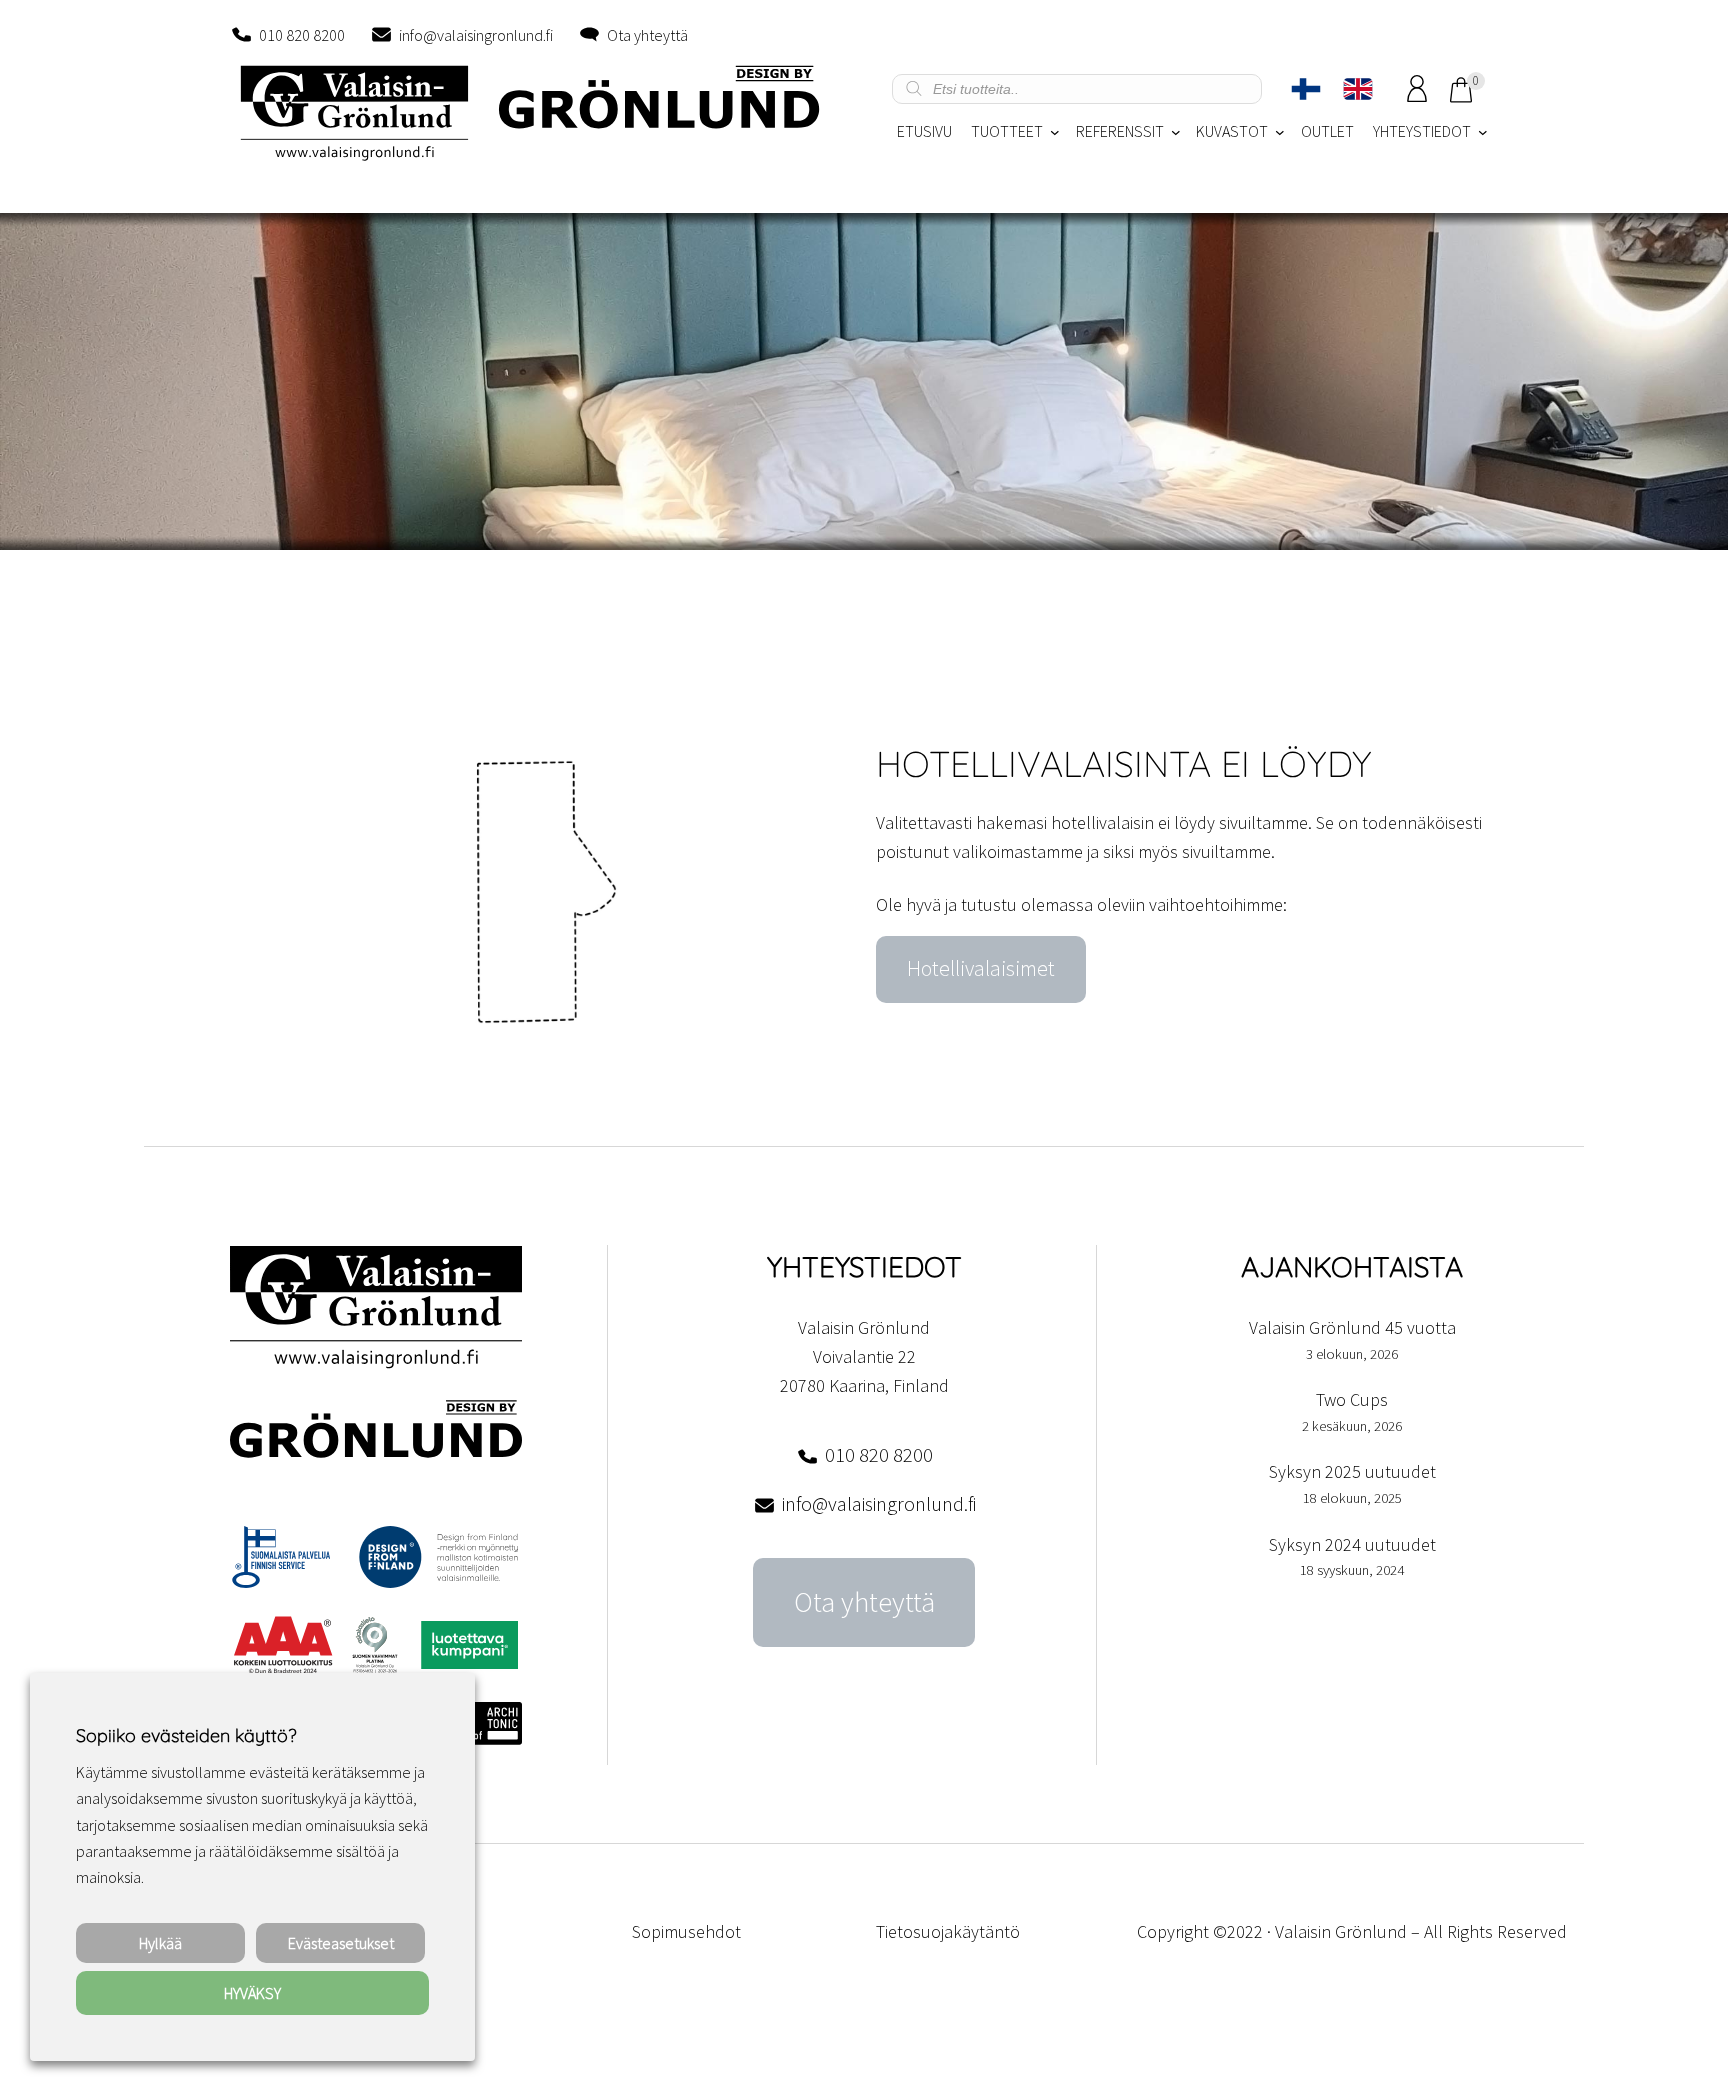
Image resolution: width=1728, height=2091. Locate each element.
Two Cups (1352, 1399)
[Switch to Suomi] (1306, 89)
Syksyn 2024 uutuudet (1352, 1544)
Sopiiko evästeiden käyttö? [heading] (186, 1735)
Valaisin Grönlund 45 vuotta (1352, 1327)
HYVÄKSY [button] (252, 1993)
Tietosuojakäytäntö (948, 1931)
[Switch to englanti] (1358, 89)
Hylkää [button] (160, 1943)
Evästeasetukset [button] (341, 1943)
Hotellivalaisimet (981, 968)
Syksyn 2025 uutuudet (1352, 1471)
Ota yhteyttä (647, 35)
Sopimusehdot (686, 1931)
